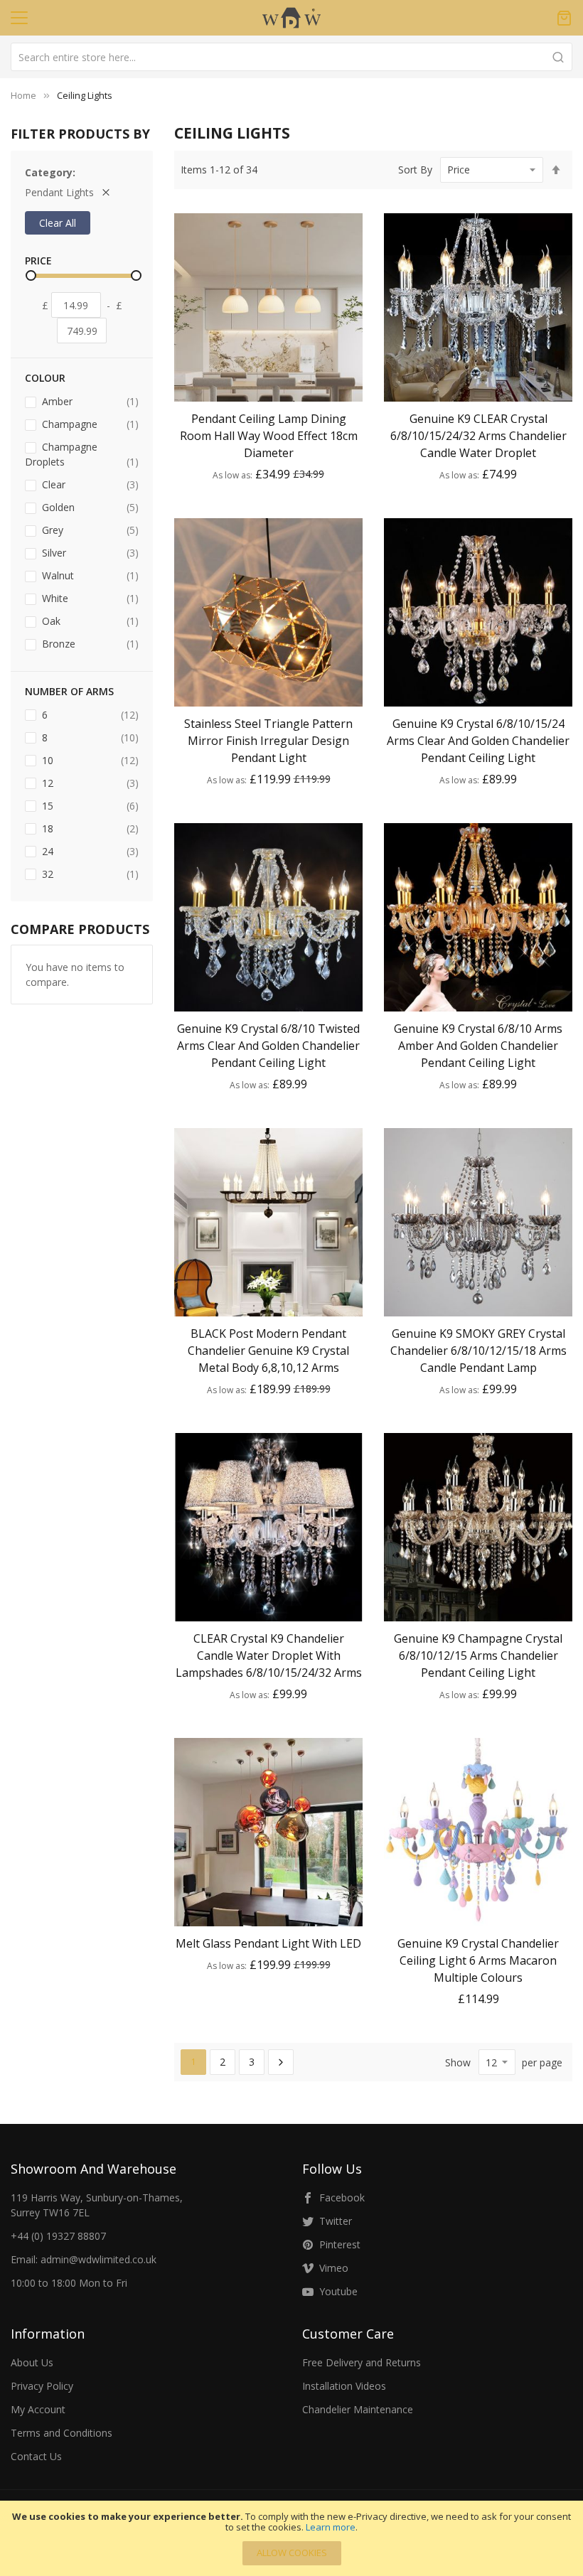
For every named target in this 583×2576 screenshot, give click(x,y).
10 (89, 760)
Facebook (342, 2197)
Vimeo (334, 2268)
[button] (269, 389)
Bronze (89, 643)
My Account (38, 2409)
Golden (89, 507)
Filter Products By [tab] (80, 134)
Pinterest (340, 2244)
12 (89, 783)
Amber (89, 401)
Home (23, 95)
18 (89, 828)
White (89, 598)
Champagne (89, 424)
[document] (291, 2538)
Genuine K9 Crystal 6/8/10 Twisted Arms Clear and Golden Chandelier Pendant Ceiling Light (268, 1046)
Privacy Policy (42, 2386)
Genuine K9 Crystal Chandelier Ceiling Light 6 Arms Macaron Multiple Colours (478, 1960)
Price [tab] (38, 261)
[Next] (281, 2062)
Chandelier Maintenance (358, 2409)
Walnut (89, 575)
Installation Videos (344, 2386)
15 (89, 805)
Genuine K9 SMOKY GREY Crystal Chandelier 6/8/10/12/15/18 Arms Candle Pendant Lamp (478, 1351)
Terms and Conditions (61, 2433)
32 (89, 874)
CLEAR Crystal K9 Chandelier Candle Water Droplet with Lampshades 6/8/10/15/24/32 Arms (269, 1655)
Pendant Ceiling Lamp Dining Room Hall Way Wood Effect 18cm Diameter (269, 436)
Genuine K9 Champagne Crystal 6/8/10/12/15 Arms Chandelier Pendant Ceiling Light (478, 1655)
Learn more (331, 2527)
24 (89, 851)
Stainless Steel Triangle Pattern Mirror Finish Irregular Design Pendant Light (268, 741)
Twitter (336, 2221)
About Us (32, 2362)
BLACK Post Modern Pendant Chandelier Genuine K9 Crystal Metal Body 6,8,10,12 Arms (268, 1351)
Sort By (415, 170)
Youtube (338, 2291)
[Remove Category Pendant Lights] (106, 192)
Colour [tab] (45, 378)
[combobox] (291, 57)
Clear (89, 484)
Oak (89, 621)
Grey (89, 530)
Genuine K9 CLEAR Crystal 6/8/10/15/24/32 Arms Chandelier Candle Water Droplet (478, 436)
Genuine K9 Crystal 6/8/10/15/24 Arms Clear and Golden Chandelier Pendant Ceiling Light (478, 741)
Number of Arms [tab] (69, 691)
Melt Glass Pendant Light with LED (268, 1943)
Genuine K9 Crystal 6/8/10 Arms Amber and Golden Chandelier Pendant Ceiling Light (478, 1046)
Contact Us (36, 2456)
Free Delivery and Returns (362, 2362)
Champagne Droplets (82, 454)
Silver (89, 552)
